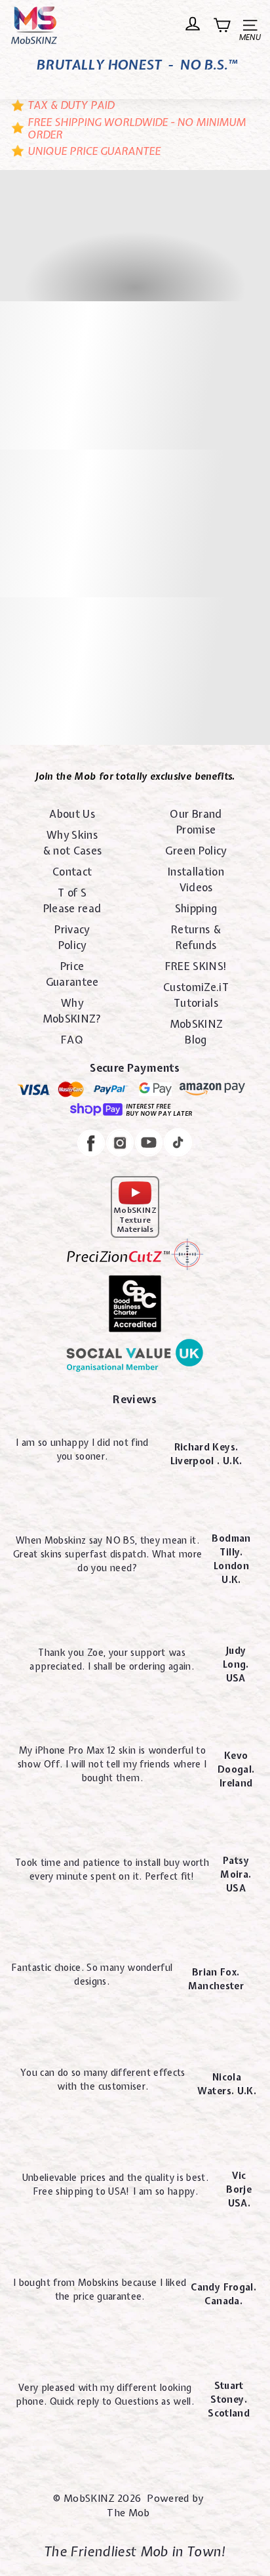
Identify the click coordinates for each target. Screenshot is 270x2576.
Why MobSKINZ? (72, 1011)
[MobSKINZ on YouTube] (149, 1145)
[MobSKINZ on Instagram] (120, 1145)
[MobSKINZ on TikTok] (178, 1144)
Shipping (196, 908)
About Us (72, 814)
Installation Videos (196, 879)
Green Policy (196, 851)
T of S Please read (72, 900)
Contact (72, 872)
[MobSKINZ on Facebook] (91, 1145)
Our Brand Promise (196, 822)
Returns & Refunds (196, 937)
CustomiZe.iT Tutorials (196, 995)
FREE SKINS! (196, 966)
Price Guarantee (72, 974)
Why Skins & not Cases (72, 843)
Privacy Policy (72, 937)
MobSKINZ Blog (196, 1032)
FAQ (72, 1040)
